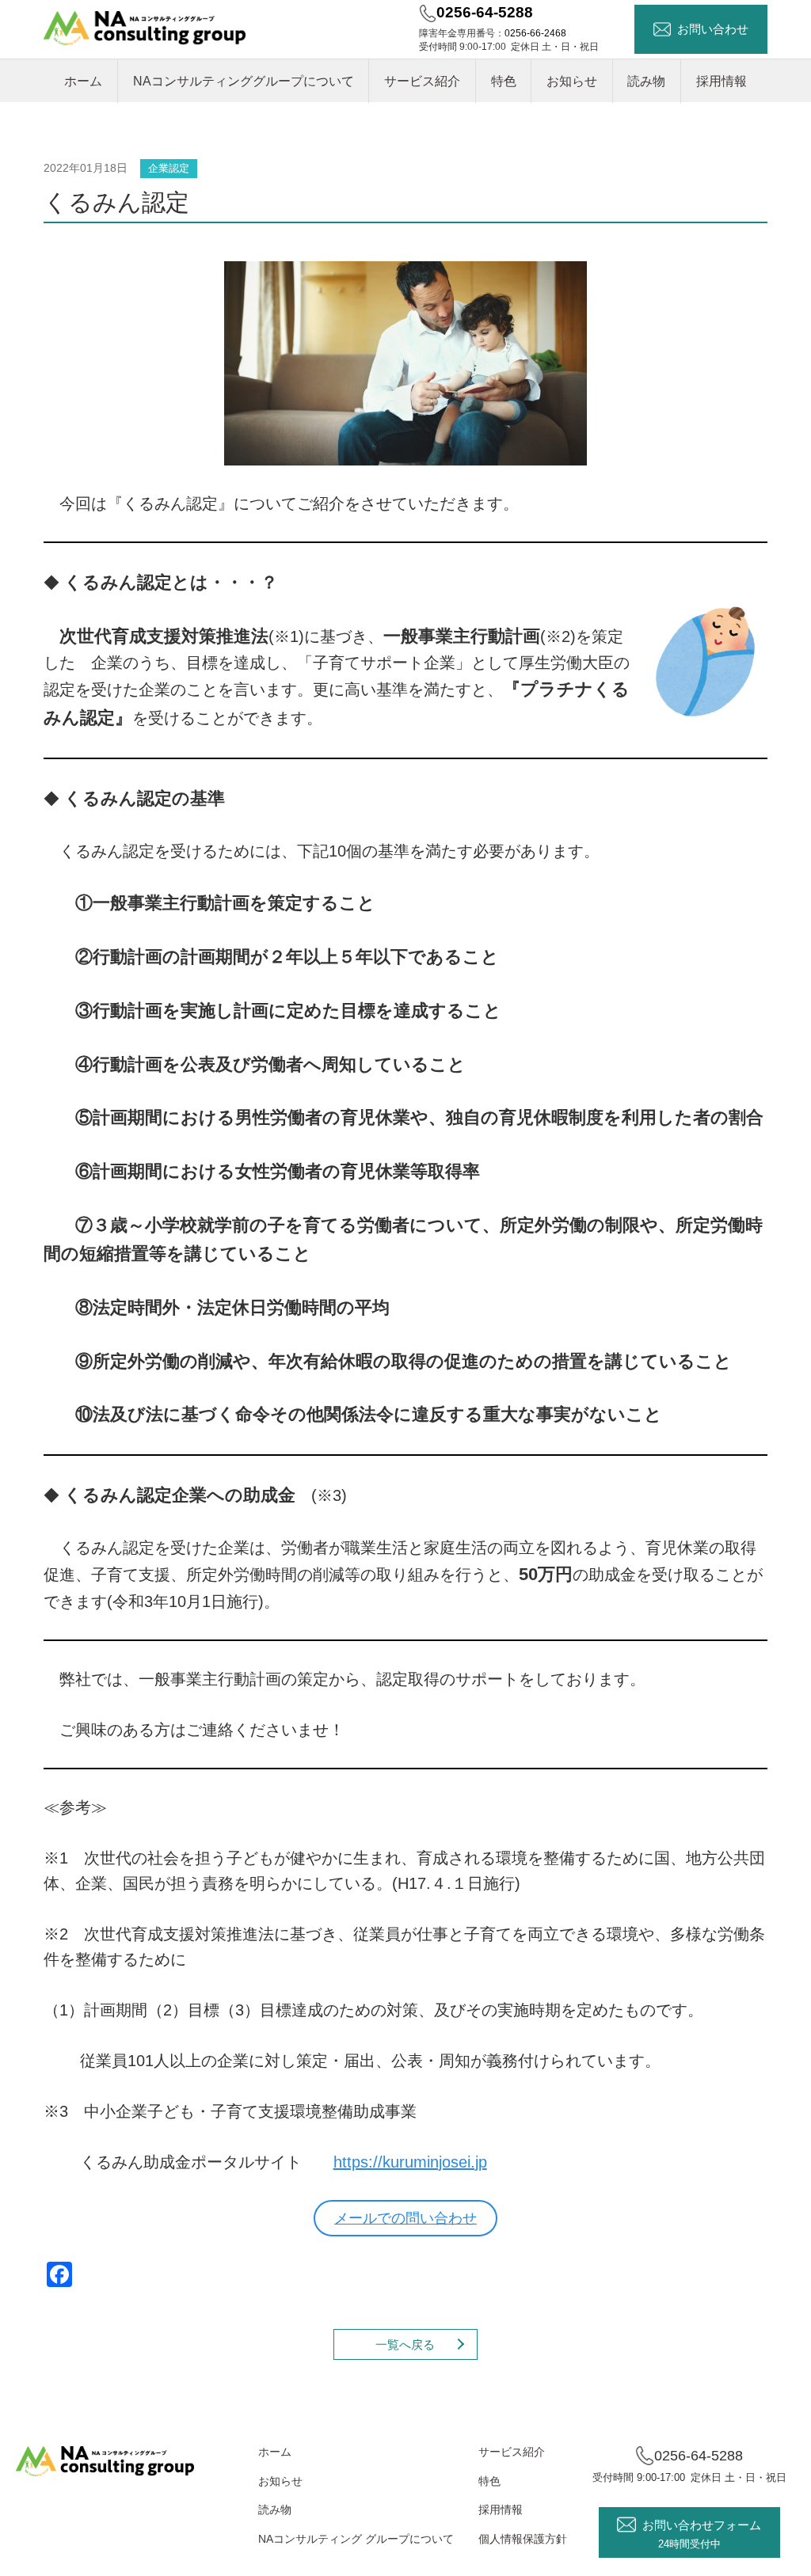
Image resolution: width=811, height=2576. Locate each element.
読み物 (646, 81)
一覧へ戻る (405, 2344)
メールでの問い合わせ (405, 2218)
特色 (504, 81)
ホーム (83, 81)
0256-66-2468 (535, 33)
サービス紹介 (422, 81)
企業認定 (169, 168)
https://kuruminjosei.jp (410, 2162)
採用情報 (722, 81)
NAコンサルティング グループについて (356, 2539)
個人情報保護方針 (523, 2539)
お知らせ (572, 81)
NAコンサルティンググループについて (244, 81)
